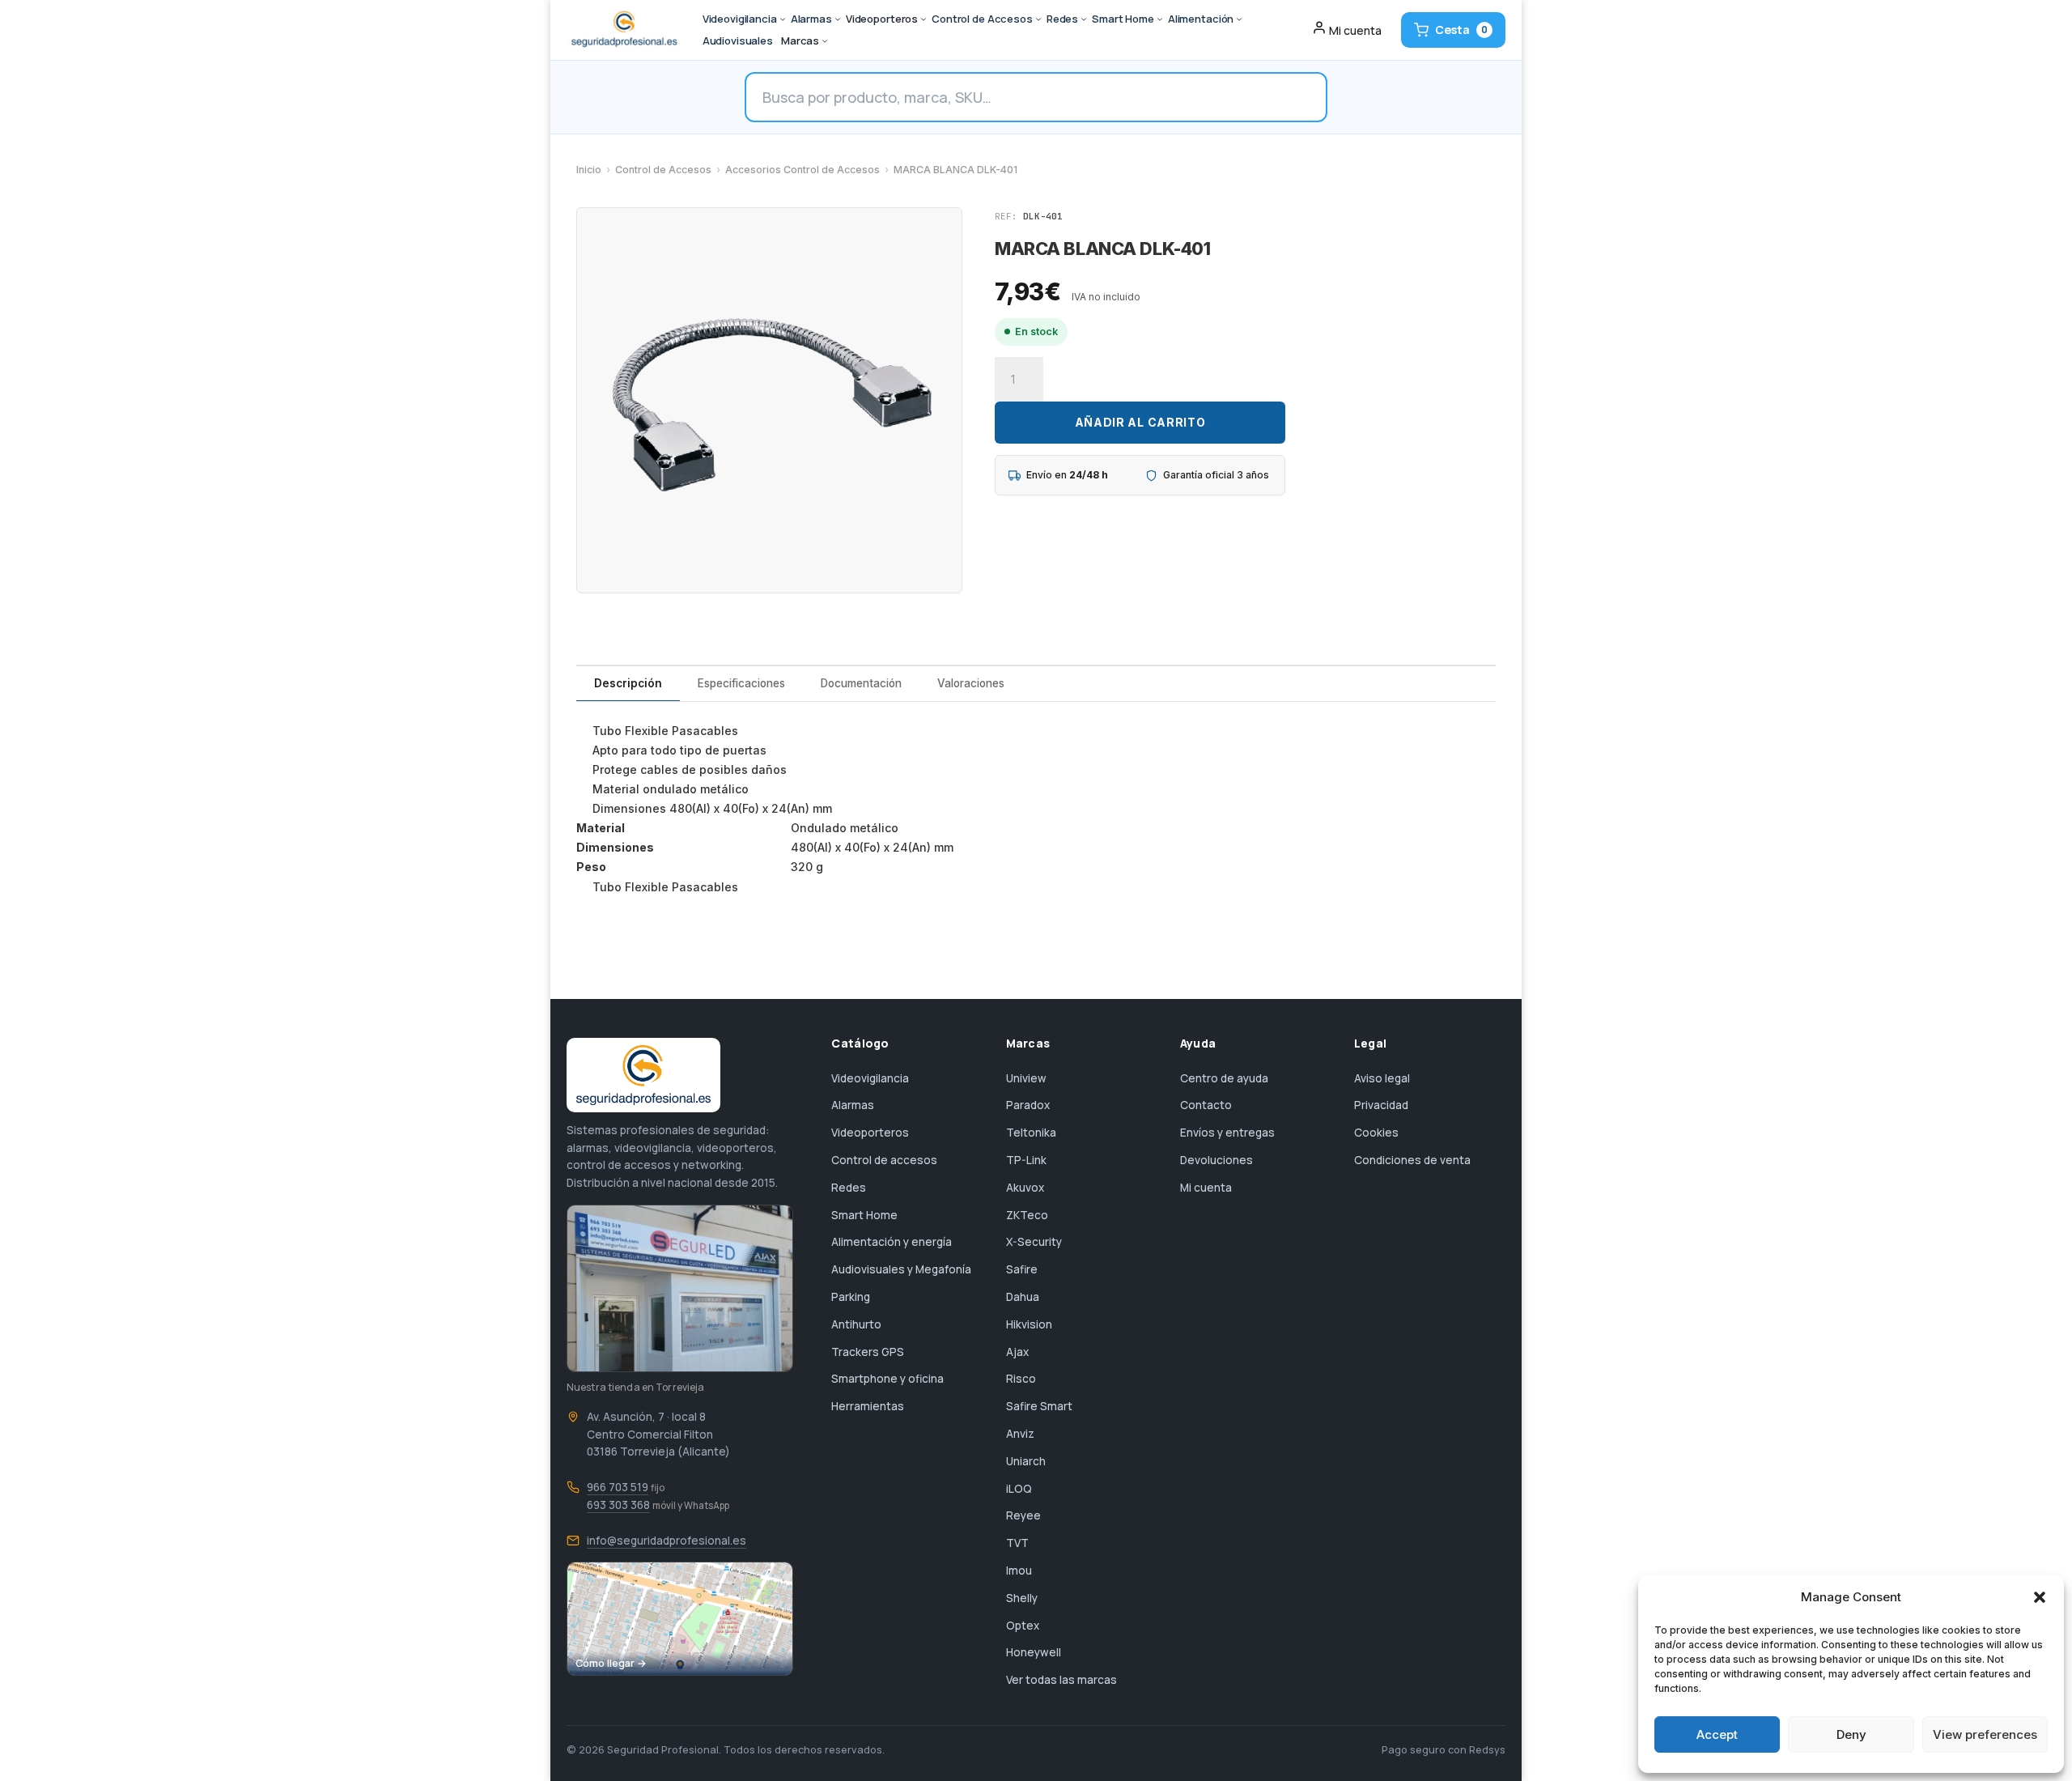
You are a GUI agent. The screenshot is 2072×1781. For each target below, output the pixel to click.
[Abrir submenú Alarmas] (838, 19)
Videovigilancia (870, 1078)
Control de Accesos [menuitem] (982, 19)
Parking (851, 1297)
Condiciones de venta (1412, 1160)
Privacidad (1381, 1105)
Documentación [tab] (861, 683)
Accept (1717, 1734)
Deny (1851, 1734)
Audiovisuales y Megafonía (901, 1269)
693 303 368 (618, 1505)
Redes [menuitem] (1062, 19)
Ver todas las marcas (1061, 1680)
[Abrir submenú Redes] (1084, 19)
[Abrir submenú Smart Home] (1160, 19)
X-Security (1034, 1242)
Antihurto (856, 1324)
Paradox (1028, 1105)
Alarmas (853, 1105)
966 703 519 (618, 1487)
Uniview (1026, 1078)
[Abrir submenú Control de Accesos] (1038, 19)
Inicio (589, 170)
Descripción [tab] (628, 683)
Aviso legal (1382, 1078)
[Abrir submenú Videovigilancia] (783, 19)
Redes (849, 1188)
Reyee (1023, 1515)
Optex (1023, 1626)
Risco (1021, 1379)
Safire (1022, 1269)
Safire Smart (1039, 1406)
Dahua (1023, 1297)
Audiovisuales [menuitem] (738, 40)
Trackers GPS (868, 1352)
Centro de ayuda (1224, 1078)
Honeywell (1034, 1652)
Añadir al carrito (1140, 422)
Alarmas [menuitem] (811, 19)
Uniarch (1026, 1461)
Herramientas (868, 1406)
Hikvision (1029, 1324)
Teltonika (1031, 1133)
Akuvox (1025, 1188)
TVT (1017, 1543)
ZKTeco (1027, 1215)
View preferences (1985, 1734)
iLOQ (1019, 1489)
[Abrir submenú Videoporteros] (923, 19)
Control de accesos (884, 1160)
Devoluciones (1216, 1160)
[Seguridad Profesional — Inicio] (623, 30)
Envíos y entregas (1227, 1133)
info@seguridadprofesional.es (667, 1541)
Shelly (1022, 1598)
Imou (1019, 1571)
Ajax (1017, 1352)
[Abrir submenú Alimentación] (1239, 19)
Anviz (1020, 1434)
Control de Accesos (663, 170)
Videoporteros (870, 1133)
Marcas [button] (800, 40)
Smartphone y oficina (887, 1379)
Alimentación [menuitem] (1201, 19)
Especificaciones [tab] (741, 683)
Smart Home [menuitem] (1123, 19)
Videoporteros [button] (882, 19)
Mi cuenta (1206, 1188)
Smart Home (864, 1215)
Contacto (1206, 1105)
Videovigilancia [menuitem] (740, 19)
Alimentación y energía (892, 1242)
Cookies (1376, 1133)
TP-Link (1026, 1160)
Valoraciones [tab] (971, 683)
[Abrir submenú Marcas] (825, 41)
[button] (2040, 1597)
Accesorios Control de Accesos (802, 170)
